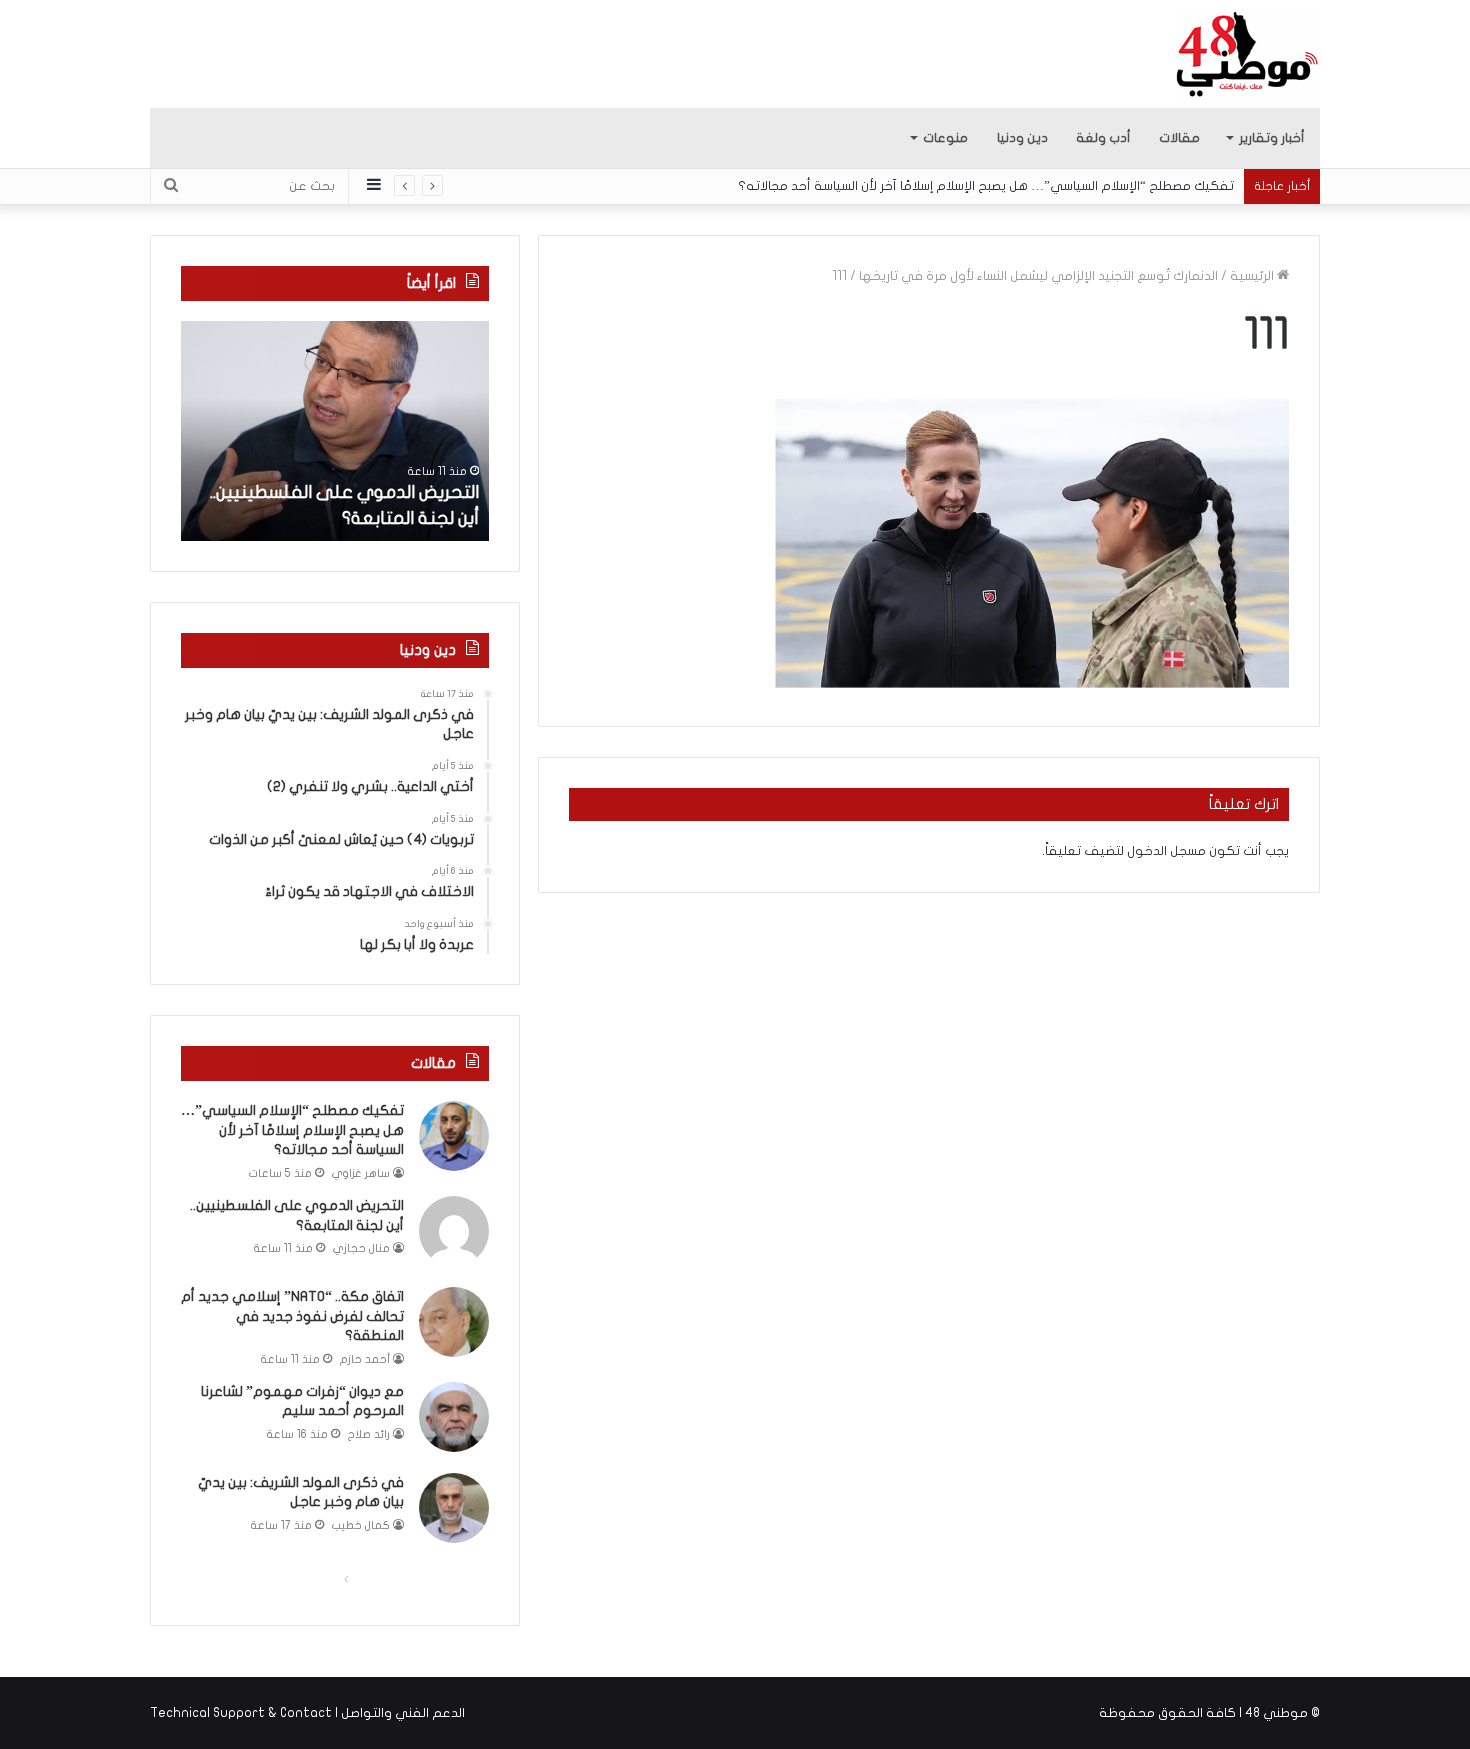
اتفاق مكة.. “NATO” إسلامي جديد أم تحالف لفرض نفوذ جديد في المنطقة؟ (292, 1316)
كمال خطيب (361, 1525)
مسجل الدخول (1166, 851)
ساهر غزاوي (361, 1173)
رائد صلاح (369, 1434)
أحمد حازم (365, 1359)
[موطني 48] (1247, 54)
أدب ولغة (1103, 138)
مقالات (1179, 138)
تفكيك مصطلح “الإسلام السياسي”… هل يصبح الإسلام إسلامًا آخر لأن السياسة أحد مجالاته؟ (986, 186)
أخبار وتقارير (1272, 138)
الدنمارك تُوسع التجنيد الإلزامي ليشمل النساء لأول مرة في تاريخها (1038, 276)
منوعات (945, 138)
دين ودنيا (1022, 138)
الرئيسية (1253, 276)
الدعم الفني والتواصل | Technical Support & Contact (307, 1713)
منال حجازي (361, 1248)
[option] (335, 431)
